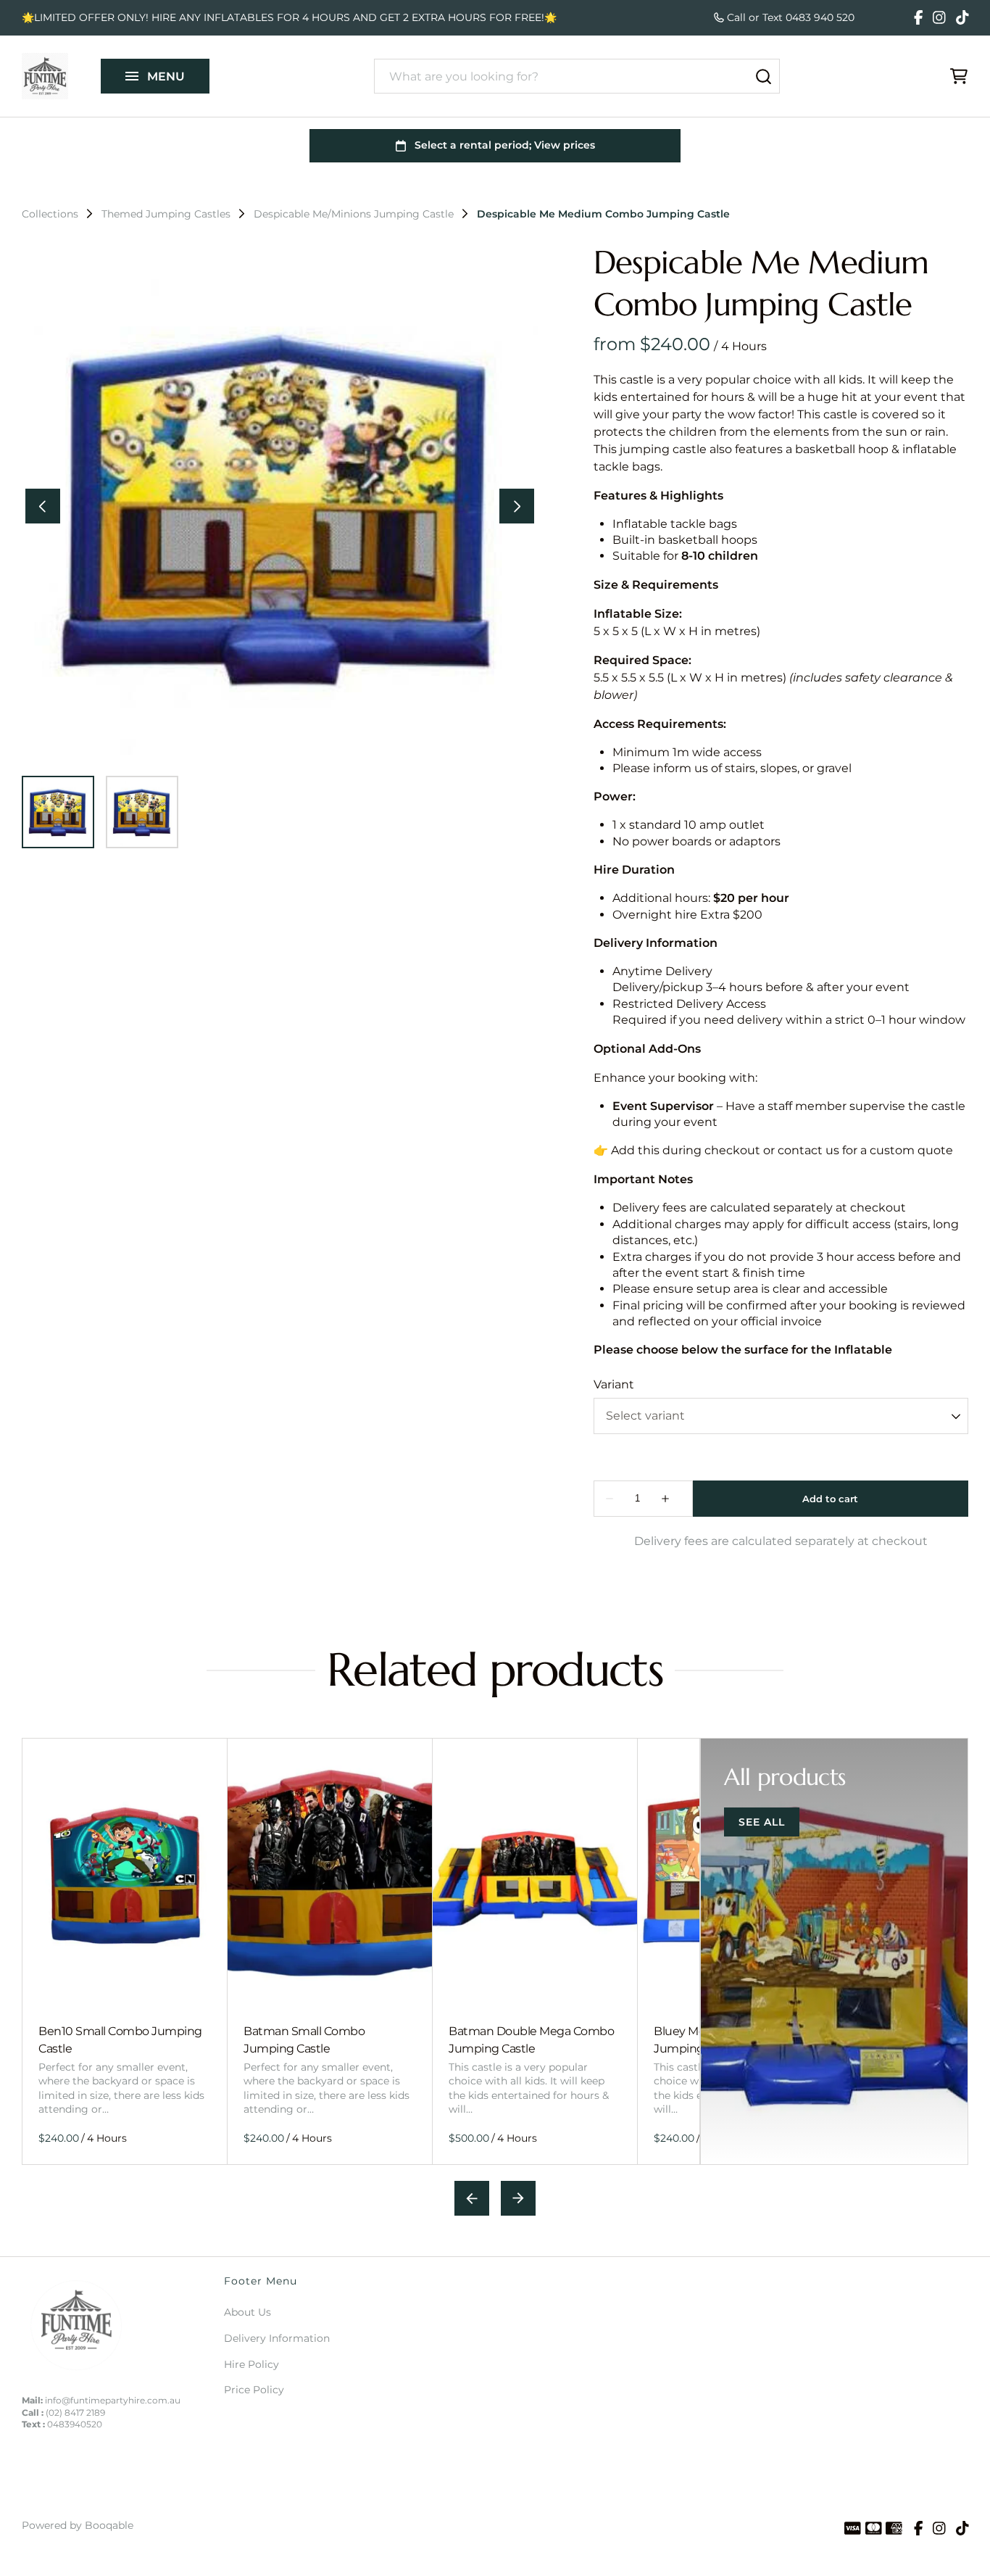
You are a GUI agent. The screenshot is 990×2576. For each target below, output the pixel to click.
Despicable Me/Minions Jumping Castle (354, 214)
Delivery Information (277, 2338)
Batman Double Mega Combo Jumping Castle (531, 2040)
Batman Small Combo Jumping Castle (304, 2040)
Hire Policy (251, 2364)
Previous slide (472, 2198)
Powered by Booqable (78, 2525)
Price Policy (254, 2390)
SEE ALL (762, 1822)
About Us (247, 2312)
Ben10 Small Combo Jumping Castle (120, 2040)
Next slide (518, 2198)
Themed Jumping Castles (166, 214)
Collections (50, 214)
